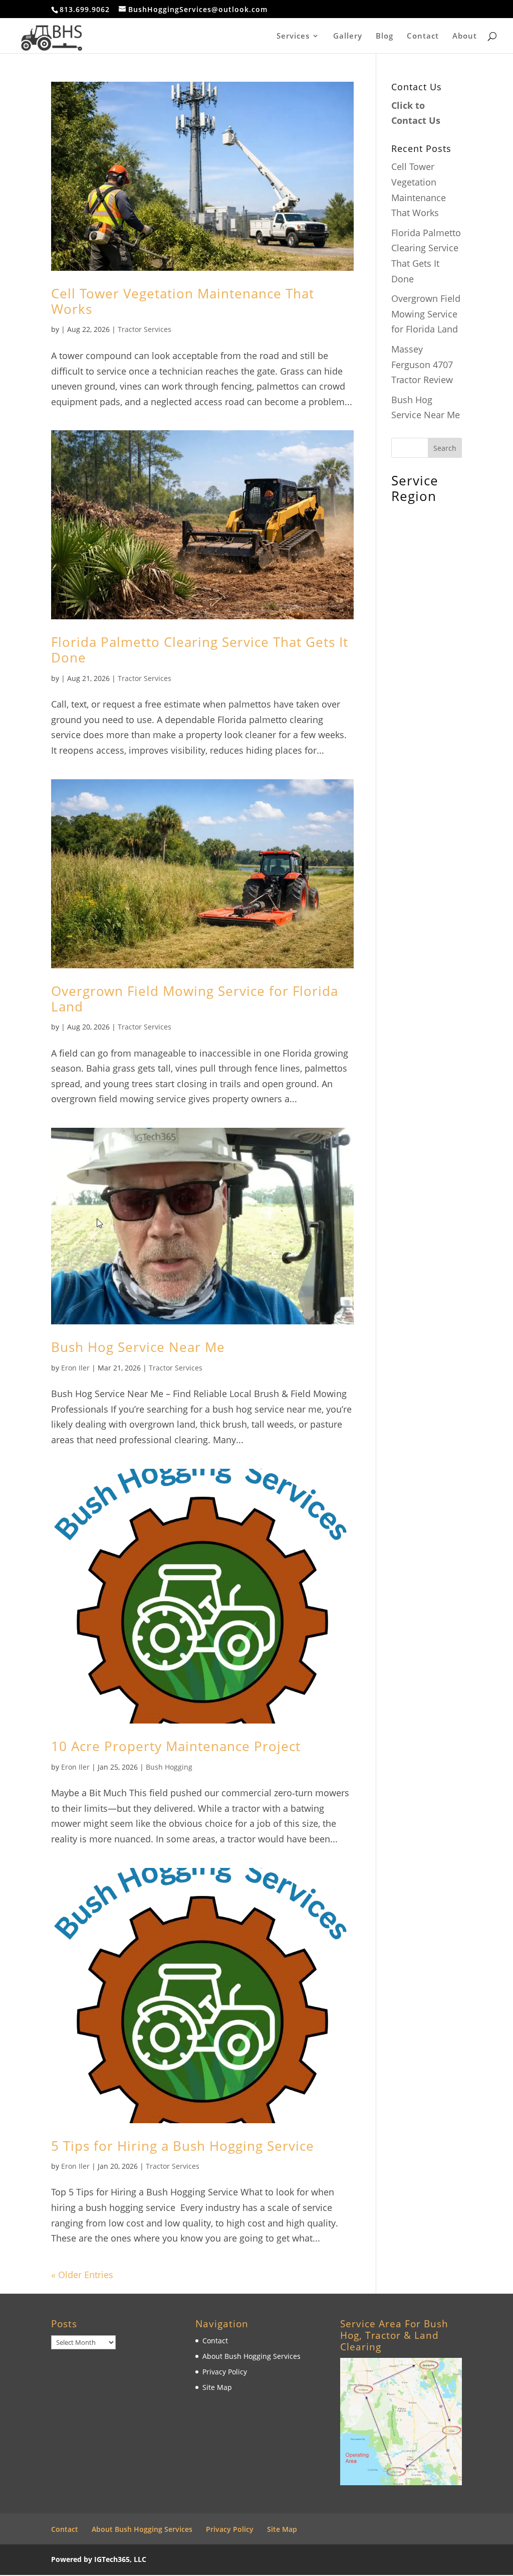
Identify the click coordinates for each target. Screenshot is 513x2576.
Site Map (217, 2387)
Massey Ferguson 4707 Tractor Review (422, 364)
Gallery (348, 36)
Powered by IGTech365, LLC (99, 2559)
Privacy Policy (225, 2372)
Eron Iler (75, 1368)
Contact (423, 36)
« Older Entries (82, 2275)
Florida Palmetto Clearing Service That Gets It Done (200, 650)
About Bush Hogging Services (251, 2356)
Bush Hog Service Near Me (138, 1347)
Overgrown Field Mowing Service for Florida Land (195, 999)
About (465, 36)
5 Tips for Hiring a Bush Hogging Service (183, 2146)
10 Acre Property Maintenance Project (176, 1746)
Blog (384, 36)
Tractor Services (145, 329)
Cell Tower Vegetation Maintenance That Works (183, 301)
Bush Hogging (169, 1767)
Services (293, 36)
